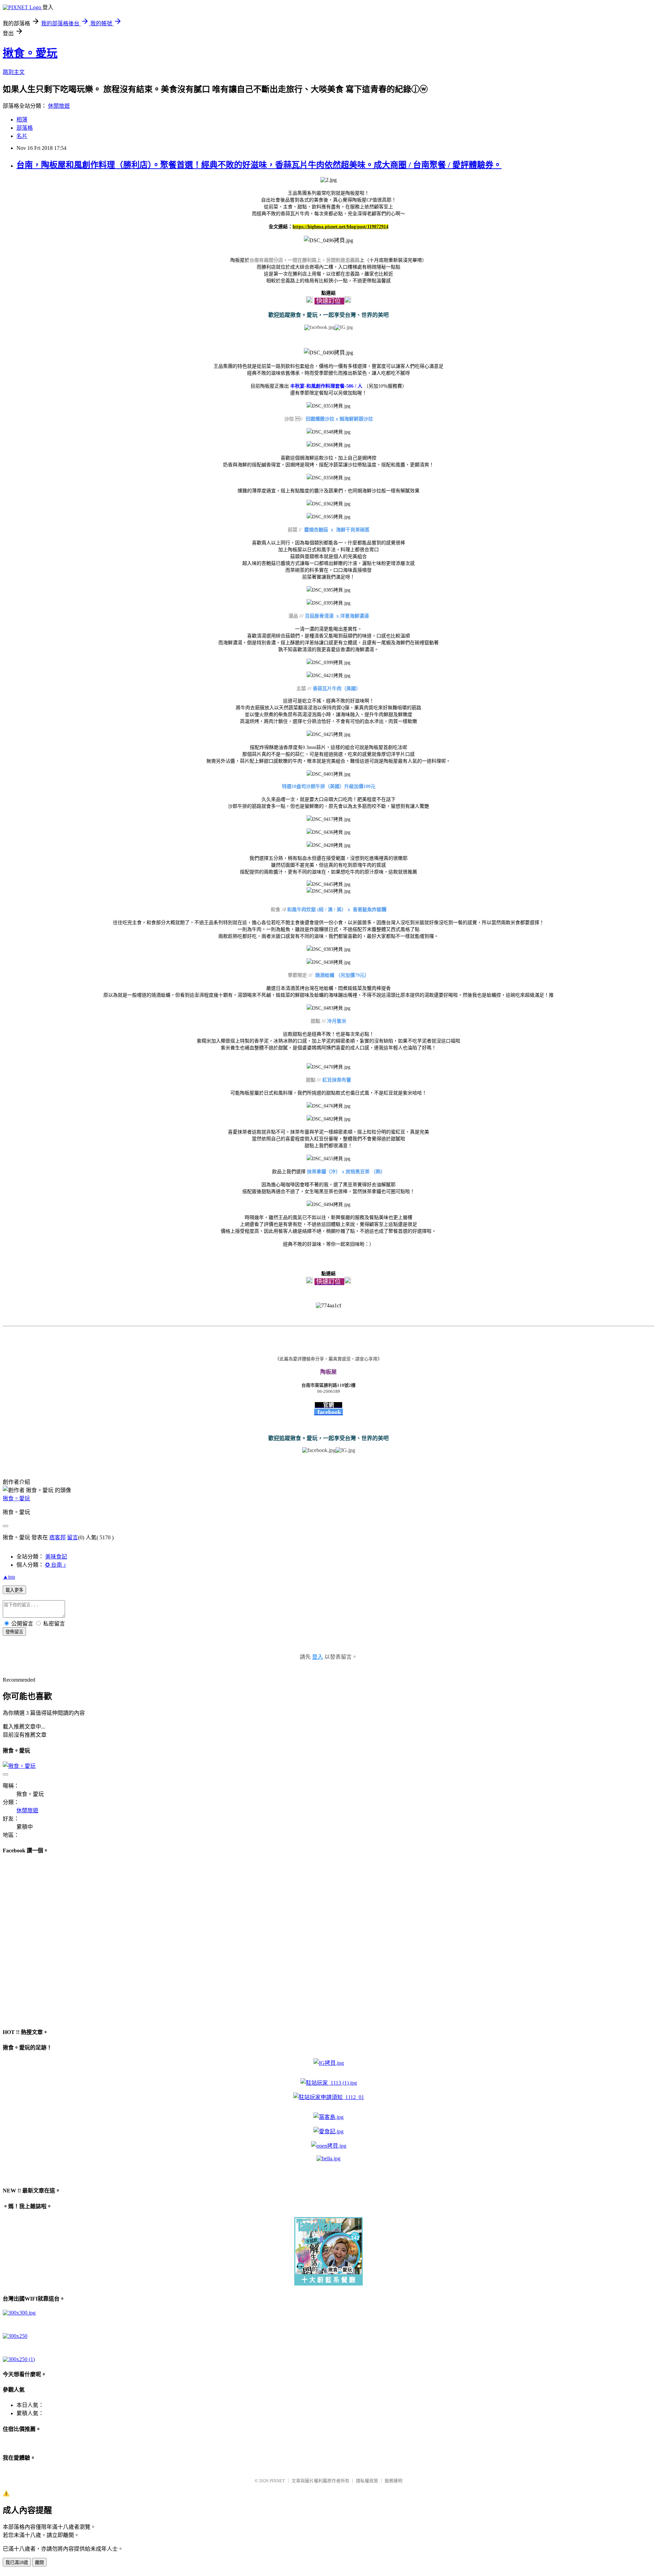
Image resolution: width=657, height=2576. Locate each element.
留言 (73, 1537)
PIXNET (277, 2481)
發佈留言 (14, 1632)
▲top (9, 1577)
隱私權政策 (367, 2481)
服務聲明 (394, 2481)
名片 (22, 136)
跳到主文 (14, 72)
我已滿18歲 (17, 2562)
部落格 (25, 128)
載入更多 (14, 1590)
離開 (39, 2562)
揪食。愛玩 (30, 53)
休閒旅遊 (59, 106)
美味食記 (56, 1557)
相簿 (22, 120)
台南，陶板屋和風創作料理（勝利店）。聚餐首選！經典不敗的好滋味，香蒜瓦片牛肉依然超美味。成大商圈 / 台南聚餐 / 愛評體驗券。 (259, 165)
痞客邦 (57, 1537)
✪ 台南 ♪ (56, 1565)
